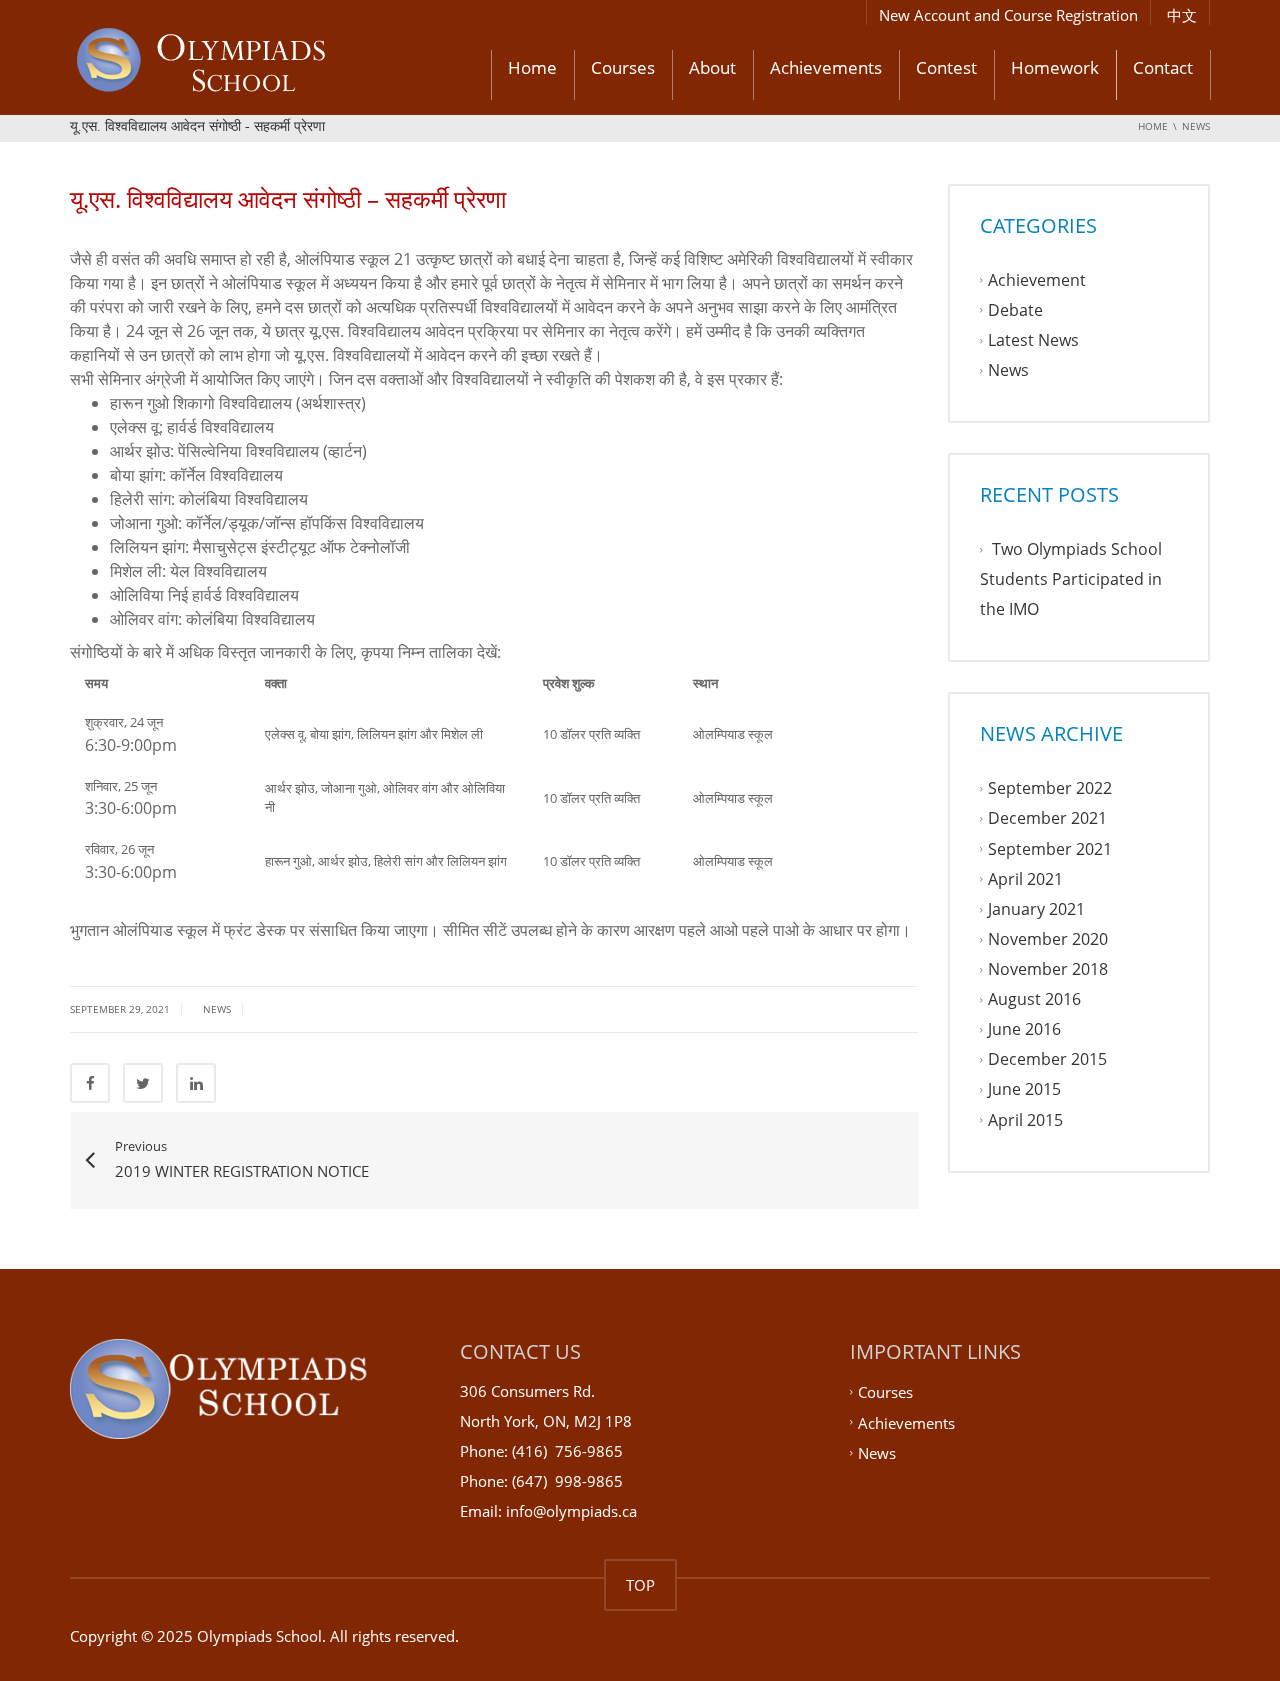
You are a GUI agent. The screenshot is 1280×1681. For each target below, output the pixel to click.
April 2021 (1025, 879)
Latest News (1033, 340)
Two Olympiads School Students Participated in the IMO (1071, 579)
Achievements (826, 67)
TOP (640, 1585)
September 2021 (1050, 849)
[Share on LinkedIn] (196, 1083)
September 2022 (1050, 789)
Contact (1163, 67)
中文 (1182, 15)
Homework (1055, 67)
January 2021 (1036, 909)
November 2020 (1048, 939)
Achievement (1037, 280)
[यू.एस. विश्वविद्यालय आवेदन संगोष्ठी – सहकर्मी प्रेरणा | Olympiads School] (254, 63)
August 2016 (1034, 999)
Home (532, 67)
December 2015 (1047, 1060)
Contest (946, 67)
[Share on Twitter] (143, 1083)
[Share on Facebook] (90, 1083)
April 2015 (1025, 1120)
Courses (623, 67)
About (712, 67)
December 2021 (1047, 819)
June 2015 (1024, 1090)
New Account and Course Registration (1008, 15)
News (217, 1009)
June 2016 (1024, 1030)
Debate (1015, 310)
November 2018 (1048, 969)
